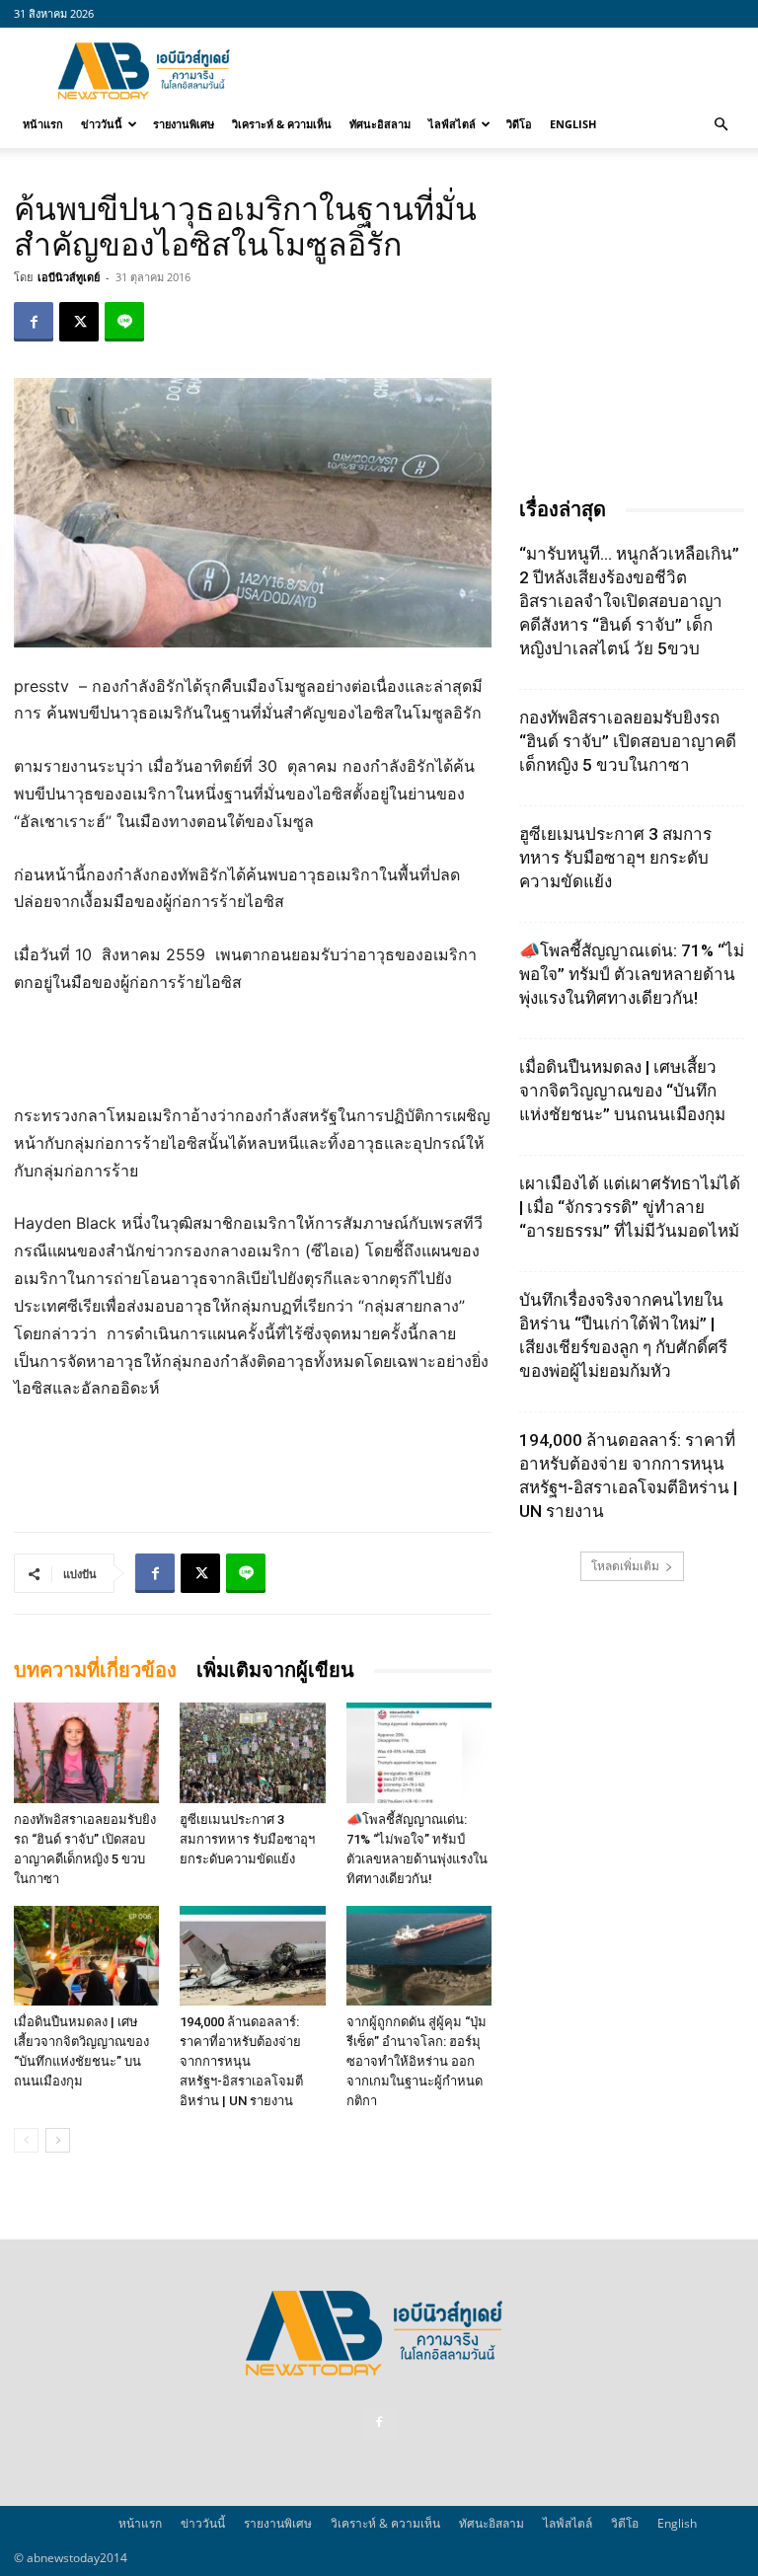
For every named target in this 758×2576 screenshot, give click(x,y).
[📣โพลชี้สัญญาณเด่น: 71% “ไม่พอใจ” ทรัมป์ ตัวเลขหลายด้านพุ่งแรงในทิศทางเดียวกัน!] (419, 1752)
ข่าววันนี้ (102, 124)
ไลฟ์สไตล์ (452, 124)
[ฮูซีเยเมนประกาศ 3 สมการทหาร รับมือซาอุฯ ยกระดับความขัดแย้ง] (252, 1752)
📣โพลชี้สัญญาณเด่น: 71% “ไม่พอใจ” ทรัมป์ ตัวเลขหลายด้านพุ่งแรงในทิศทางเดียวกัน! (632, 974)
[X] (79, 322)
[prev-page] (26, 2140)
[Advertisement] (512, 71)
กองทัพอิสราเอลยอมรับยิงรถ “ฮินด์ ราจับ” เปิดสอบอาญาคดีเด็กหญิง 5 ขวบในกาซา (628, 741)
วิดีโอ (519, 124)
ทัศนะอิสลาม (380, 124)
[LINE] (124, 322)
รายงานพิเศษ (184, 124)
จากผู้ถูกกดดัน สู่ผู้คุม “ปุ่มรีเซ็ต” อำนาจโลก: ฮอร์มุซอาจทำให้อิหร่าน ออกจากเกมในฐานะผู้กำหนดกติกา (417, 2061)
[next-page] (58, 2140)
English (573, 124)
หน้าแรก (43, 124)
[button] (720, 124)
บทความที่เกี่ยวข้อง (95, 1670)
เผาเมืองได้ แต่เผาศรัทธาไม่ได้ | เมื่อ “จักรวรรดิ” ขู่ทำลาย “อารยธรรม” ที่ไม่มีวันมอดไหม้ (630, 1207)
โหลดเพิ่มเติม (625, 1566)
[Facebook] (34, 322)
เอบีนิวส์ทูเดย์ (69, 277)
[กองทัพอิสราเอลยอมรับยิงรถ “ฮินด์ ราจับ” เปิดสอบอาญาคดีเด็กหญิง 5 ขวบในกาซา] (86, 1752)
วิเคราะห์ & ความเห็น (282, 124)
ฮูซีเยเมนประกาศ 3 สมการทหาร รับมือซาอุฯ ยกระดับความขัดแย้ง (247, 1839)
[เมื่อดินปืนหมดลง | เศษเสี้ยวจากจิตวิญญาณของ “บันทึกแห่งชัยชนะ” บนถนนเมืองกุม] (86, 1956)
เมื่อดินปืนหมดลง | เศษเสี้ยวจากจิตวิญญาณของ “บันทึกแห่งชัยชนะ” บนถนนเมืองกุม (622, 1091)
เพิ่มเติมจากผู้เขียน (275, 1670)
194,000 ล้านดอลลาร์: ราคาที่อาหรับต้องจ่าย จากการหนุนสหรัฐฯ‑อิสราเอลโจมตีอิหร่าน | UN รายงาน (241, 2061)
